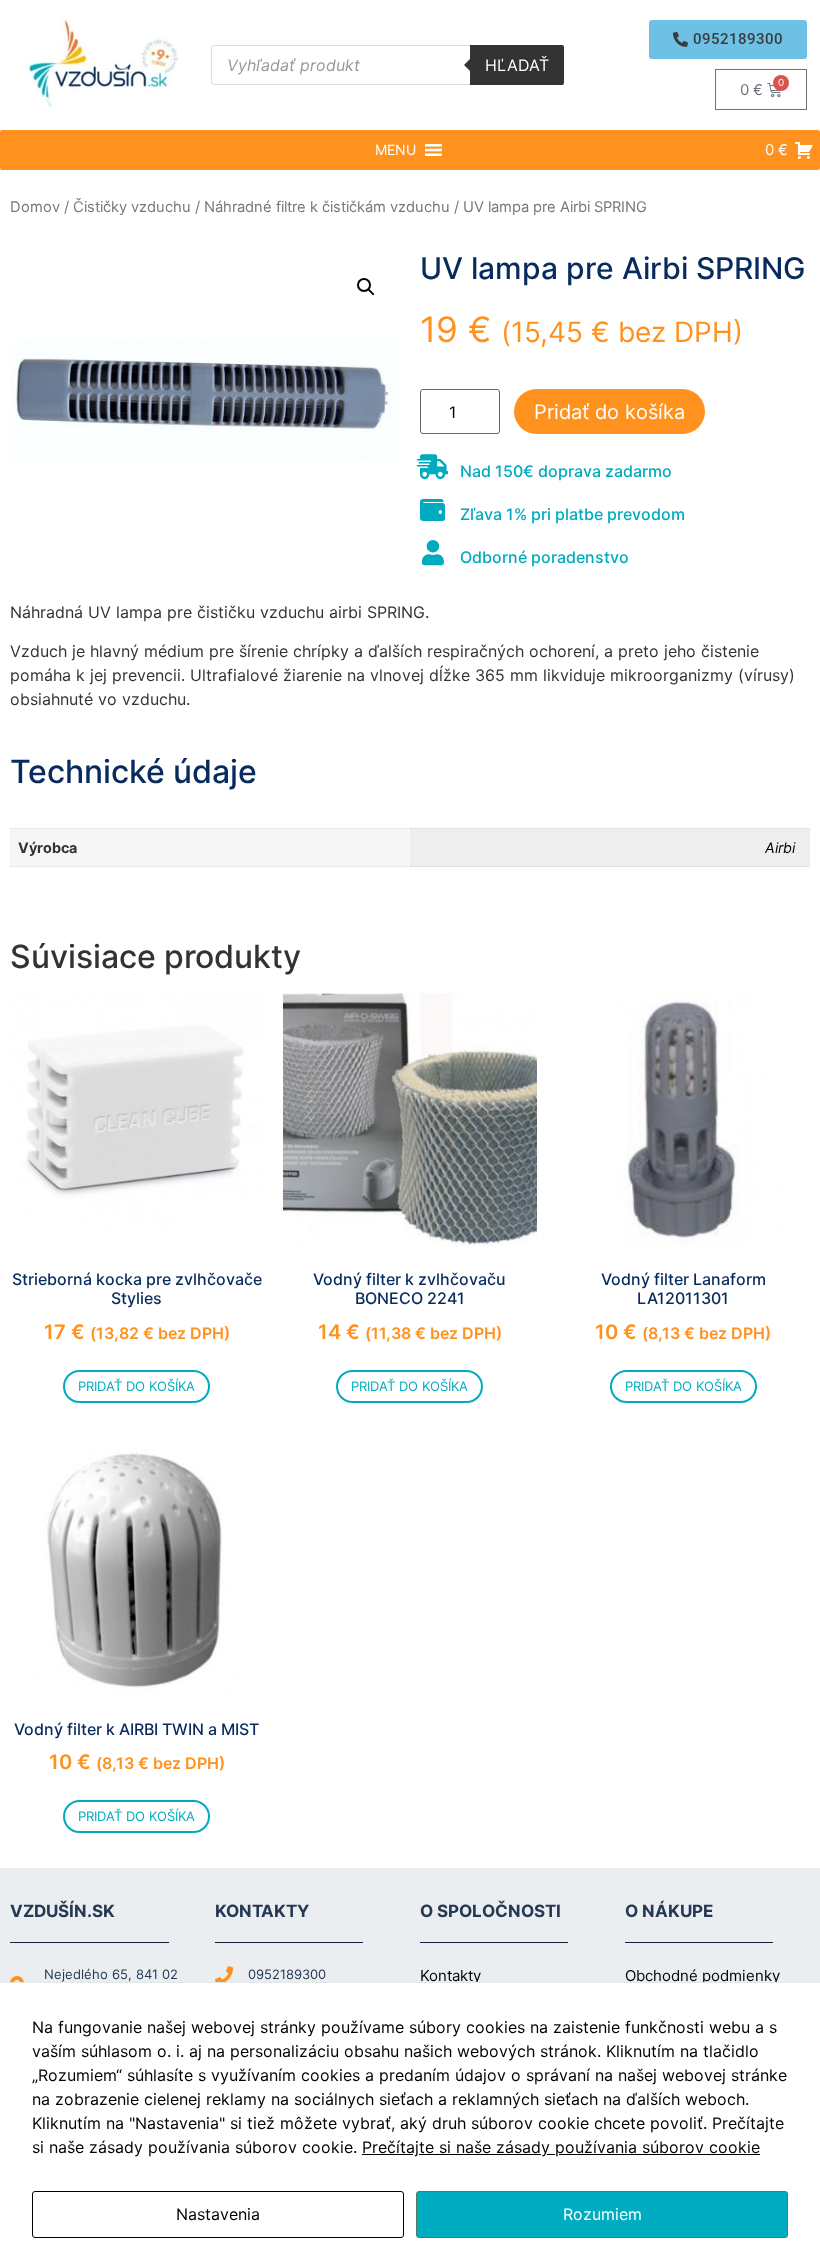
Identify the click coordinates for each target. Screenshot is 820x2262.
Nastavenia (218, 2214)
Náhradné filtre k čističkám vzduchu (327, 207)
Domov (35, 207)
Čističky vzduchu (132, 207)
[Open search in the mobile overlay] (387, 65)
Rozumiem (602, 2214)
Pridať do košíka (609, 412)
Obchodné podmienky (702, 1975)
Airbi (780, 847)
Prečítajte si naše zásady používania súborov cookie (561, 2147)
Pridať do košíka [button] (136, 1386)
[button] (728, 39)
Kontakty (450, 1975)
